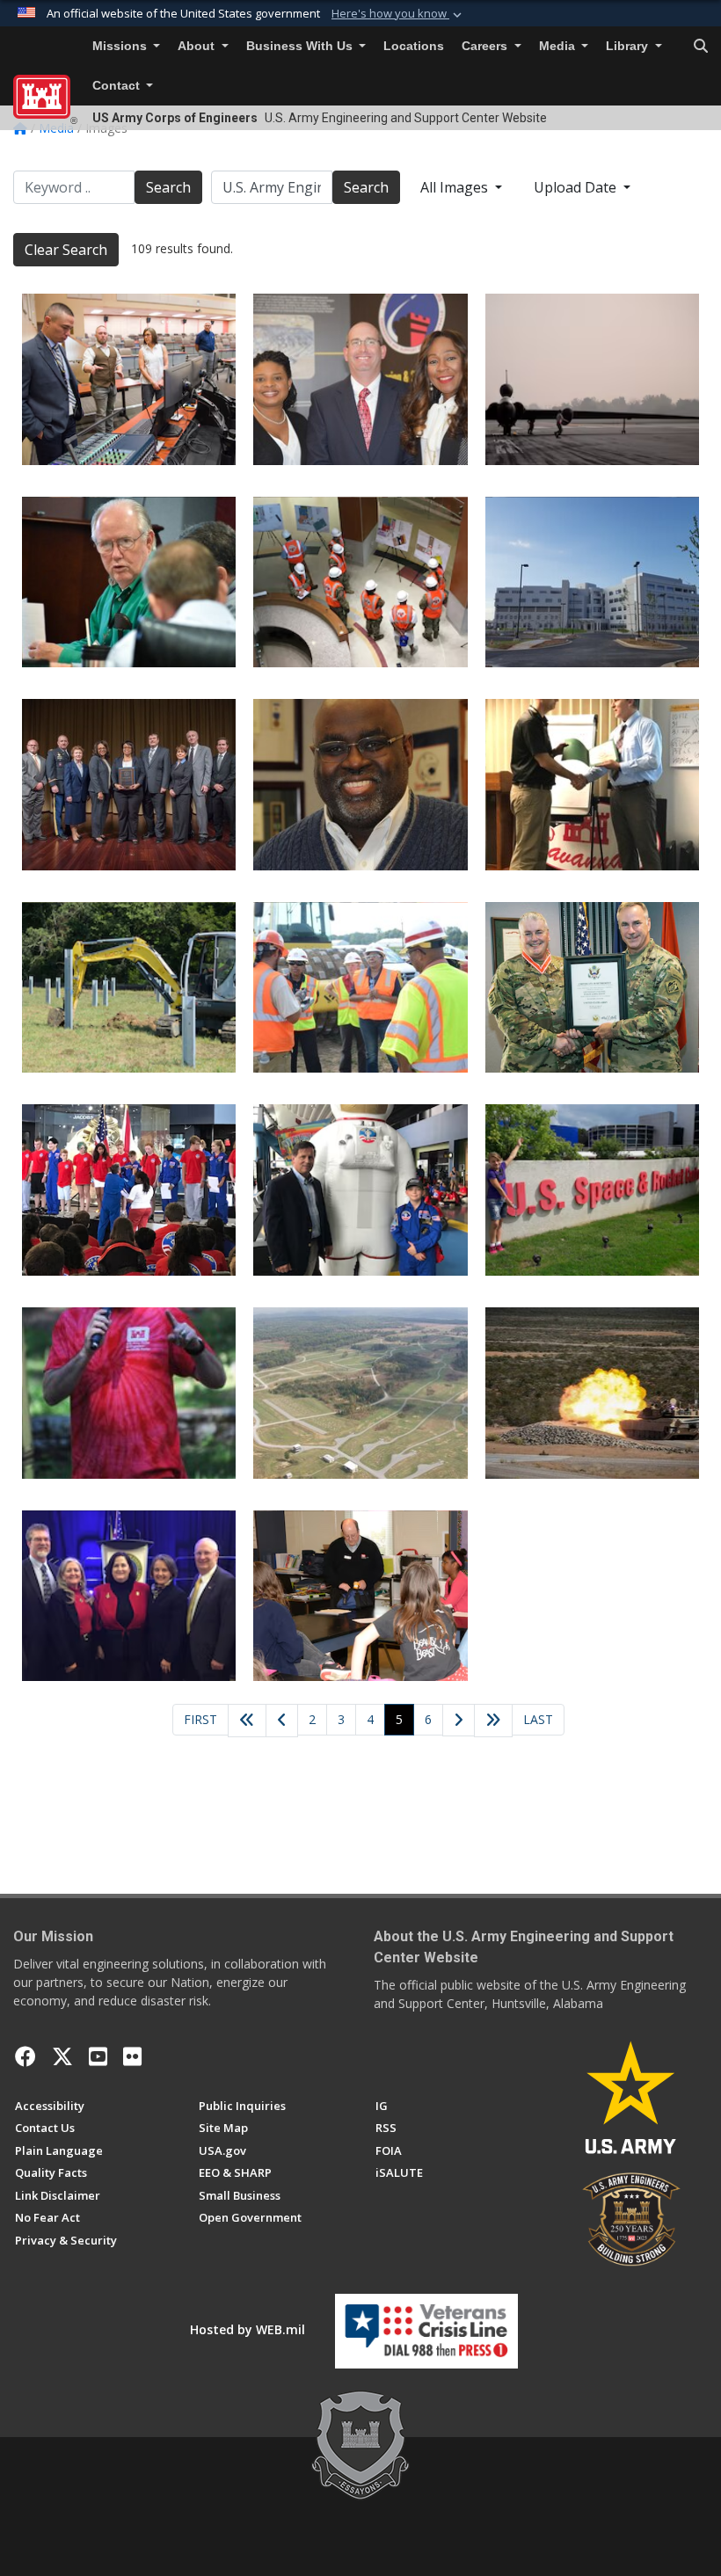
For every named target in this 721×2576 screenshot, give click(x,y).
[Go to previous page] (282, 1721)
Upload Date (577, 187)
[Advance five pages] (493, 1721)
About (198, 46)
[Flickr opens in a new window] (132, 2056)
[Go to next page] (459, 1721)
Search (168, 187)
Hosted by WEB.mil (248, 2329)
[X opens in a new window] (62, 2056)
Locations (414, 46)
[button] (398, 14)
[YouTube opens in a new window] (98, 2056)
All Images (456, 187)
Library (629, 46)
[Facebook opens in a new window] (25, 2056)
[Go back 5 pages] (247, 1721)
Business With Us (301, 46)
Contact (118, 86)
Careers (486, 46)
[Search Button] (701, 47)
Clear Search (66, 250)
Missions (121, 46)
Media (559, 46)
